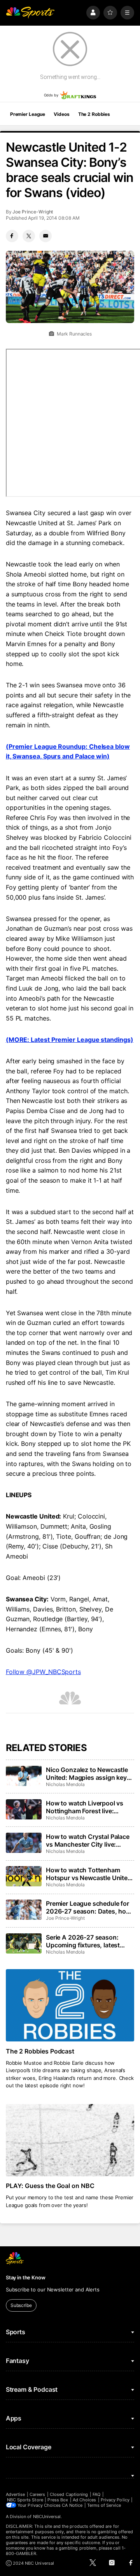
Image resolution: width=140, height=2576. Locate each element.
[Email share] (45, 236)
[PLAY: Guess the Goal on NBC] (70, 2140)
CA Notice (72, 2505)
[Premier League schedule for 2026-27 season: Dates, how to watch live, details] (24, 1910)
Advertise (16, 2494)
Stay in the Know (26, 2277)
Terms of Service (104, 2505)
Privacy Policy (115, 2500)
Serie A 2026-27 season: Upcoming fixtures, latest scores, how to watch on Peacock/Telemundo (83, 1941)
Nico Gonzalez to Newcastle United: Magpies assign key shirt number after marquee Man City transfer (87, 1774)
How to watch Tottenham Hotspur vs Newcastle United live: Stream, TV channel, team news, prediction (89, 1874)
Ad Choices (85, 2500)
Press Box (58, 2500)
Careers (37, 2494)
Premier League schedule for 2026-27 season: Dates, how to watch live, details (88, 1907)
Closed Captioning (69, 2494)
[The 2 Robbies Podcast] (70, 2005)
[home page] (30, 13)
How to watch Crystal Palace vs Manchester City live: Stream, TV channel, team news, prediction (88, 1840)
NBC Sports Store (25, 2500)
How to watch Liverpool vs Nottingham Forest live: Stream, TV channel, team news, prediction (85, 1807)
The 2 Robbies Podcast (40, 2051)
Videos (61, 114)
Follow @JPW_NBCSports (43, 1672)
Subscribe (21, 2305)
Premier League (28, 114)
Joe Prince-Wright (33, 212)
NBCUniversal (47, 2517)
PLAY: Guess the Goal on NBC (50, 2186)
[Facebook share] (12, 236)
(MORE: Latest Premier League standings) (70, 1040)
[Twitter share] (29, 236)
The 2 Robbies (94, 114)
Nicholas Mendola (65, 1784)
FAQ (96, 2494)
